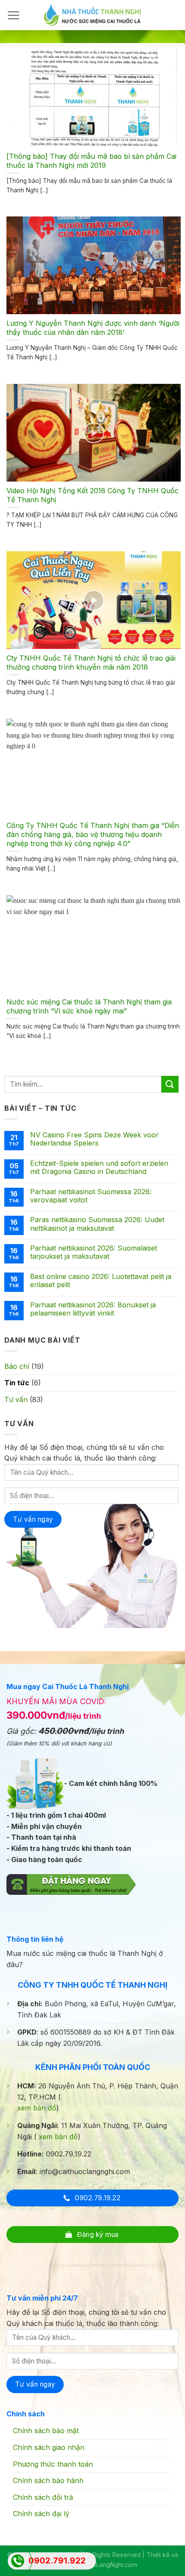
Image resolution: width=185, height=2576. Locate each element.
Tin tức (17, 1383)
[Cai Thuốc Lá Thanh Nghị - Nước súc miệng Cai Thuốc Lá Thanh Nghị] (92, 15)
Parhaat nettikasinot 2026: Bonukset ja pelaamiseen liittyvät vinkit (93, 1309)
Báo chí (17, 1366)
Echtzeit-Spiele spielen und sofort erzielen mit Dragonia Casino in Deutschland (99, 1168)
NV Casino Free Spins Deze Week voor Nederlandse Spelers (94, 1139)
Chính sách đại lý (41, 2514)
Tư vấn (16, 1399)
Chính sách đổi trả (43, 2497)
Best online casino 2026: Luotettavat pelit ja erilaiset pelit (101, 1281)
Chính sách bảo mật (46, 2431)
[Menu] (13, 15)
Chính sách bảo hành (48, 2480)
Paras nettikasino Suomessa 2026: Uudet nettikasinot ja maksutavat (97, 1224)
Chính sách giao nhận (49, 2447)
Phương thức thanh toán (53, 2464)
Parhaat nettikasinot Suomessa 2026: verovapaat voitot (91, 1196)
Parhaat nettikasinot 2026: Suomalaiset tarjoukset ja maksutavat (94, 1252)
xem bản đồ (37, 2108)
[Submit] (170, 1084)
